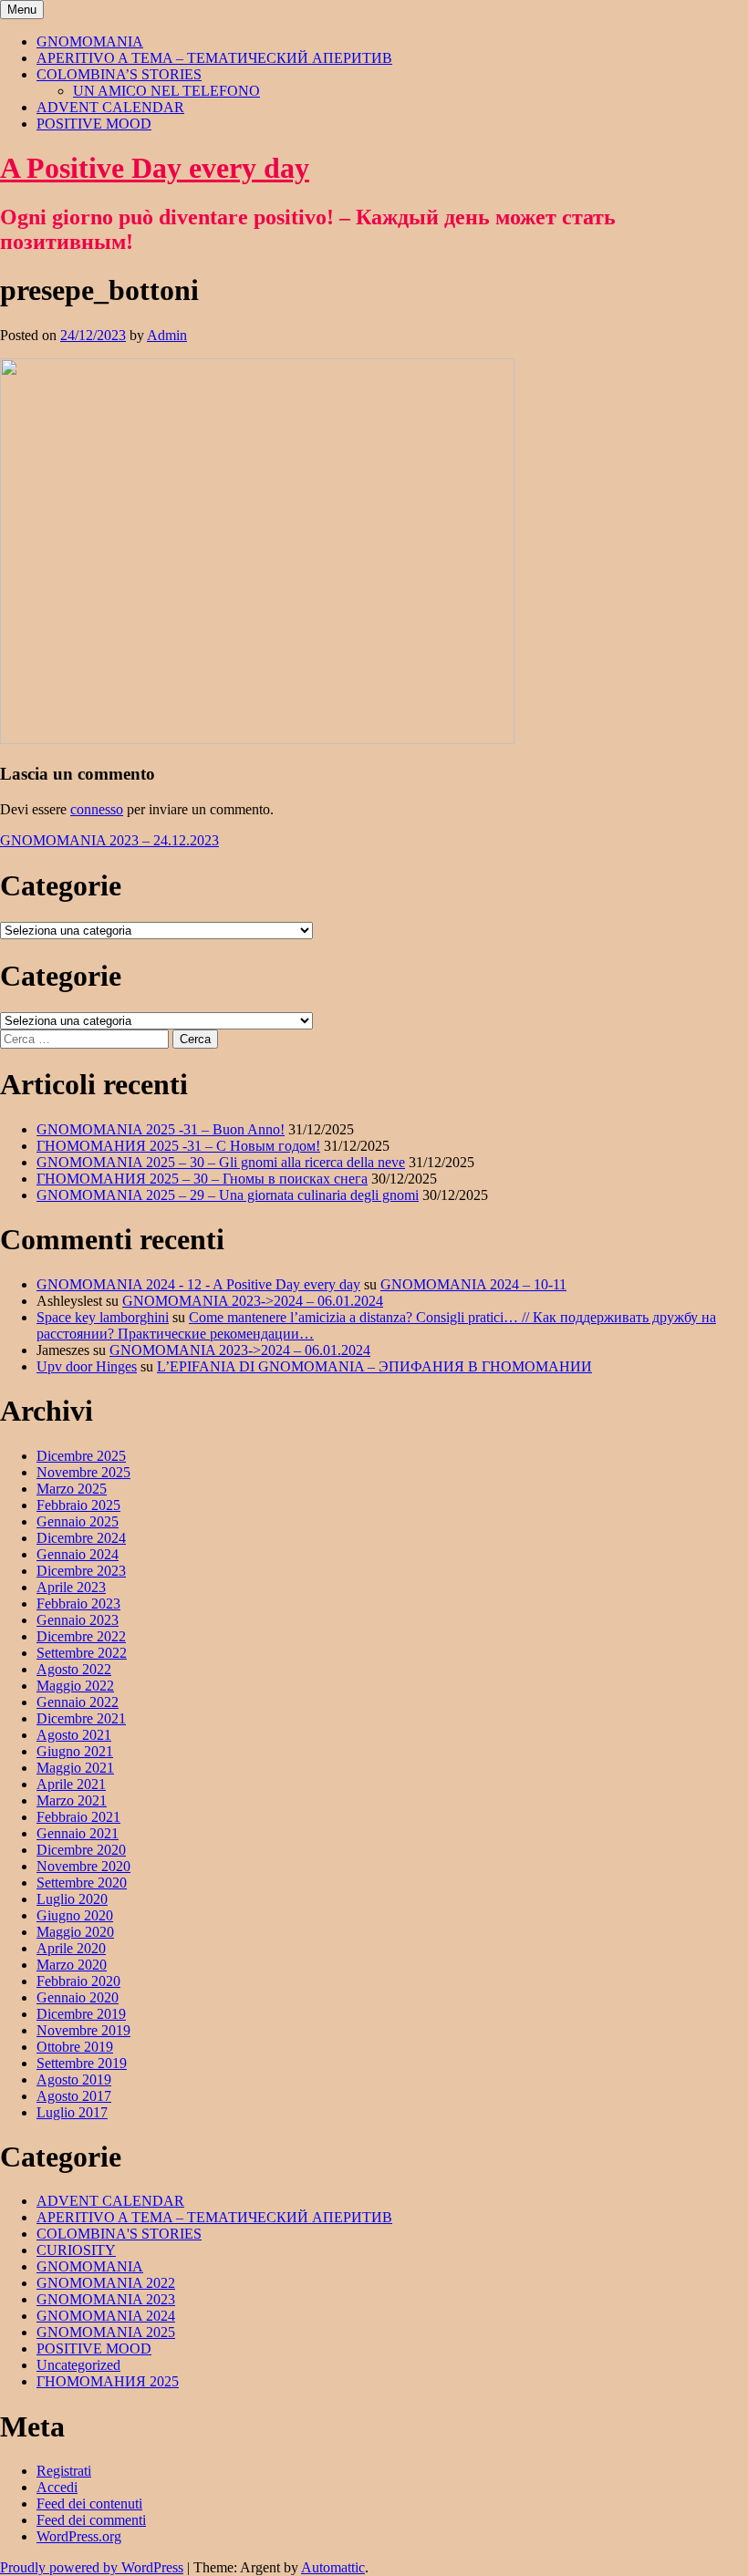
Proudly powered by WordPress (92, 2567)
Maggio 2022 (75, 1686)
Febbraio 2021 (78, 1817)
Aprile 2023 (71, 1587)
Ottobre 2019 (75, 2047)
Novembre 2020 (83, 1866)
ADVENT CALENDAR (110, 107)
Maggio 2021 (75, 1768)
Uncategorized (78, 2365)
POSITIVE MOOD (94, 124)
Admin (167, 335)
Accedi (57, 2487)
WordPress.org (79, 2536)
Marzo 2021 (72, 1800)
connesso (97, 809)
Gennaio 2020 (78, 1997)
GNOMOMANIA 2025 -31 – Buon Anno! (161, 1129)
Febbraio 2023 (78, 1604)
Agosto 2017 (74, 2096)
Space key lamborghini (103, 1317)
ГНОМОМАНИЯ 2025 (108, 2381)
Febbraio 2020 (78, 1981)
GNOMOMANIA (90, 41)
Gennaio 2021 (78, 1833)
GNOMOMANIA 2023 (106, 2299)
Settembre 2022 (82, 1653)
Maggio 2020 (75, 1932)
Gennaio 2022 (78, 1702)
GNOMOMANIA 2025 (106, 2332)
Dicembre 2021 (81, 1718)
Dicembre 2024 (81, 1538)
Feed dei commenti (91, 2520)
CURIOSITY (76, 2250)
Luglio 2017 (72, 2112)
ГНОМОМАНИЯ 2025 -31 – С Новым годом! (178, 1146)
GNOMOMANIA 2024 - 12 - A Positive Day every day (198, 1284)
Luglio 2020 (72, 1899)
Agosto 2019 (74, 2079)
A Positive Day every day (155, 168)
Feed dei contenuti (89, 2504)
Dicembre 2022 (81, 1636)
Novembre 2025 (83, 1472)
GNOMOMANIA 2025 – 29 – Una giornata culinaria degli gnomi (228, 1195)
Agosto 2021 (74, 1735)
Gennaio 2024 (78, 1554)
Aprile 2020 (71, 1948)
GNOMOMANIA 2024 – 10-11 (473, 1284)
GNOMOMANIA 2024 (106, 2316)
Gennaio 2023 (78, 1620)
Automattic (333, 2567)
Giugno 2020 (75, 1915)
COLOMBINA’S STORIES (119, 74)
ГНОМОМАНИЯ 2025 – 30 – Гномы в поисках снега (202, 1179)
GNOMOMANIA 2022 (106, 2283)
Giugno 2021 (75, 1751)
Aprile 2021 (71, 1784)
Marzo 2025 (72, 1489)
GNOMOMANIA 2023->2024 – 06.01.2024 (253, 1301)
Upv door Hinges (87, 1366)
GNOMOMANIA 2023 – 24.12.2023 (109, 840)
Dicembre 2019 (81, 2014)
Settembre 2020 (82, 1883)
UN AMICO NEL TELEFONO (166, 91)
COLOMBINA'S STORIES (119, 2234)
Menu (22, 10)
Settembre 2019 (82, 2063)
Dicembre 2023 (81, 1571)
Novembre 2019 (83, 2030)
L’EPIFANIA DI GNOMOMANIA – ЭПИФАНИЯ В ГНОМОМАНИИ (374, 1366)
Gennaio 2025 (78, 1521)
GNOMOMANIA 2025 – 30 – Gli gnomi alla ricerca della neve (221, 1162)
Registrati (64, 2471)
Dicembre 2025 (81, 1456)
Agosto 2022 (74, 1669)
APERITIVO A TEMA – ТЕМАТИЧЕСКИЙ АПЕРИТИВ (214, 58)
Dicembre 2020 (81, 1850)
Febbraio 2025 (78, 1505)
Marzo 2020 (72, 1965)
